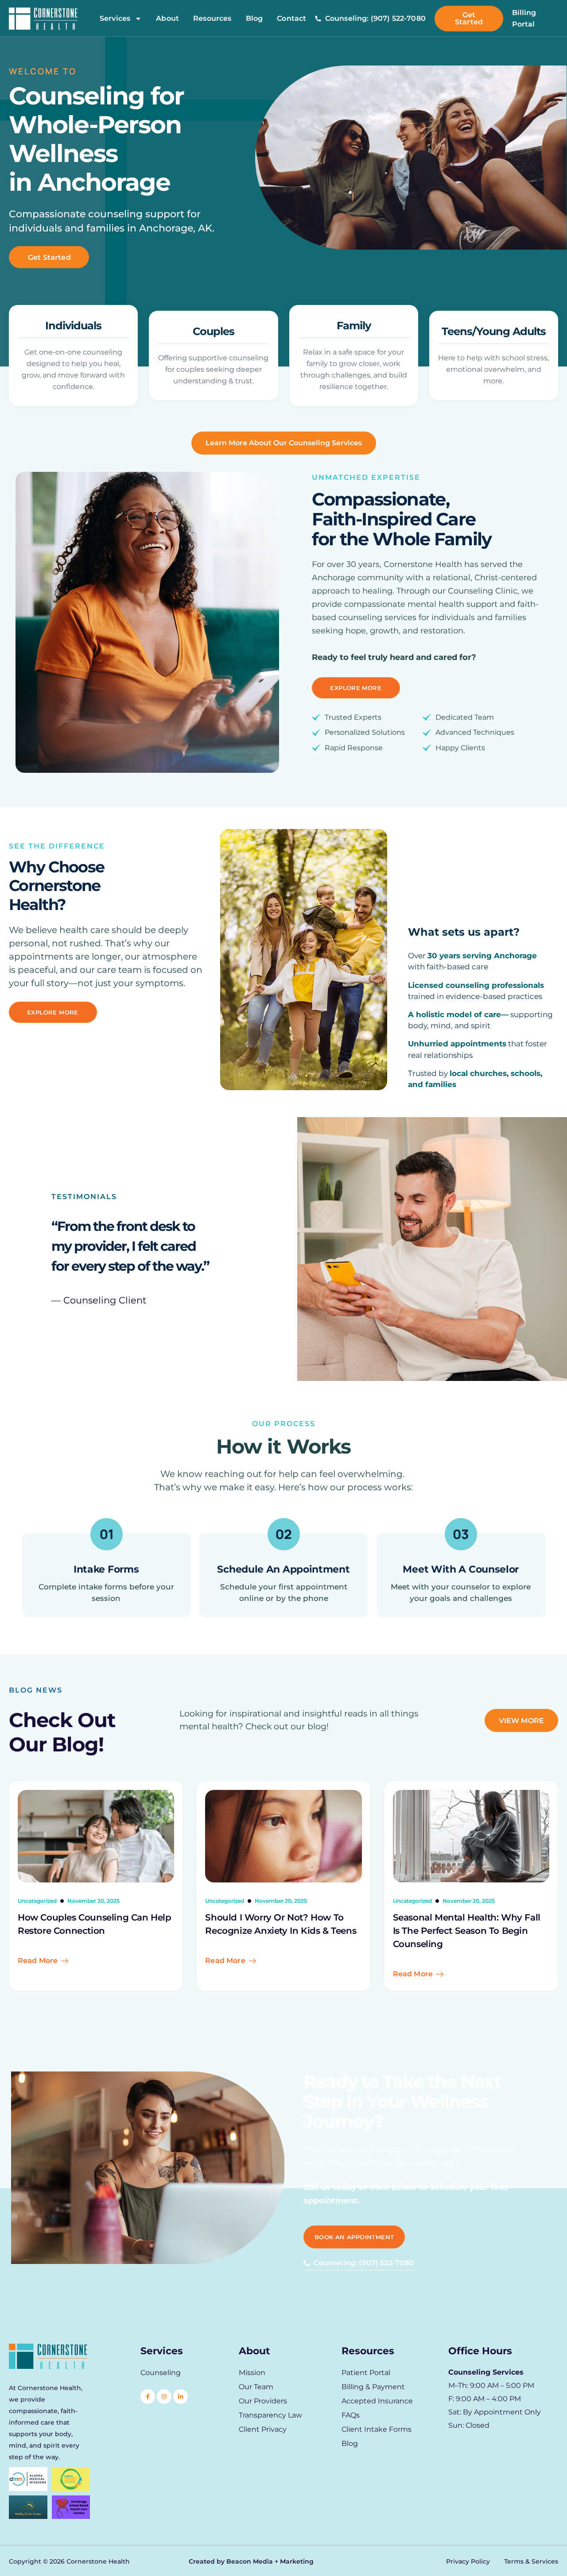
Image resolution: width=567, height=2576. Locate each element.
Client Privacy (263, 2429)
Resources (212, 19)
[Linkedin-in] (181, 2397)
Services (115, 19)
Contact (291, 19)
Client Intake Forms (377, 2429)
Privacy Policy (468, 2561)
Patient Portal (366, 2373)
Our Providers (263, 2401)
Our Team (256, 2387)
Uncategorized (37, 1901)
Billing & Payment (373, 2387)
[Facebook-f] (148, 2397)
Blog (254, 19)
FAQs (351, 2415)
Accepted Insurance (377, 2401)
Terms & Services (531, 2561)
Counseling (161, 2373)
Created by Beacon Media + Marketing (251, 2561)
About (167, 19)
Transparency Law (270, 2415)
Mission (252, 2373)
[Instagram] (164, 2397)
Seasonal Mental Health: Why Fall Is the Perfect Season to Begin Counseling (467, 1931)
